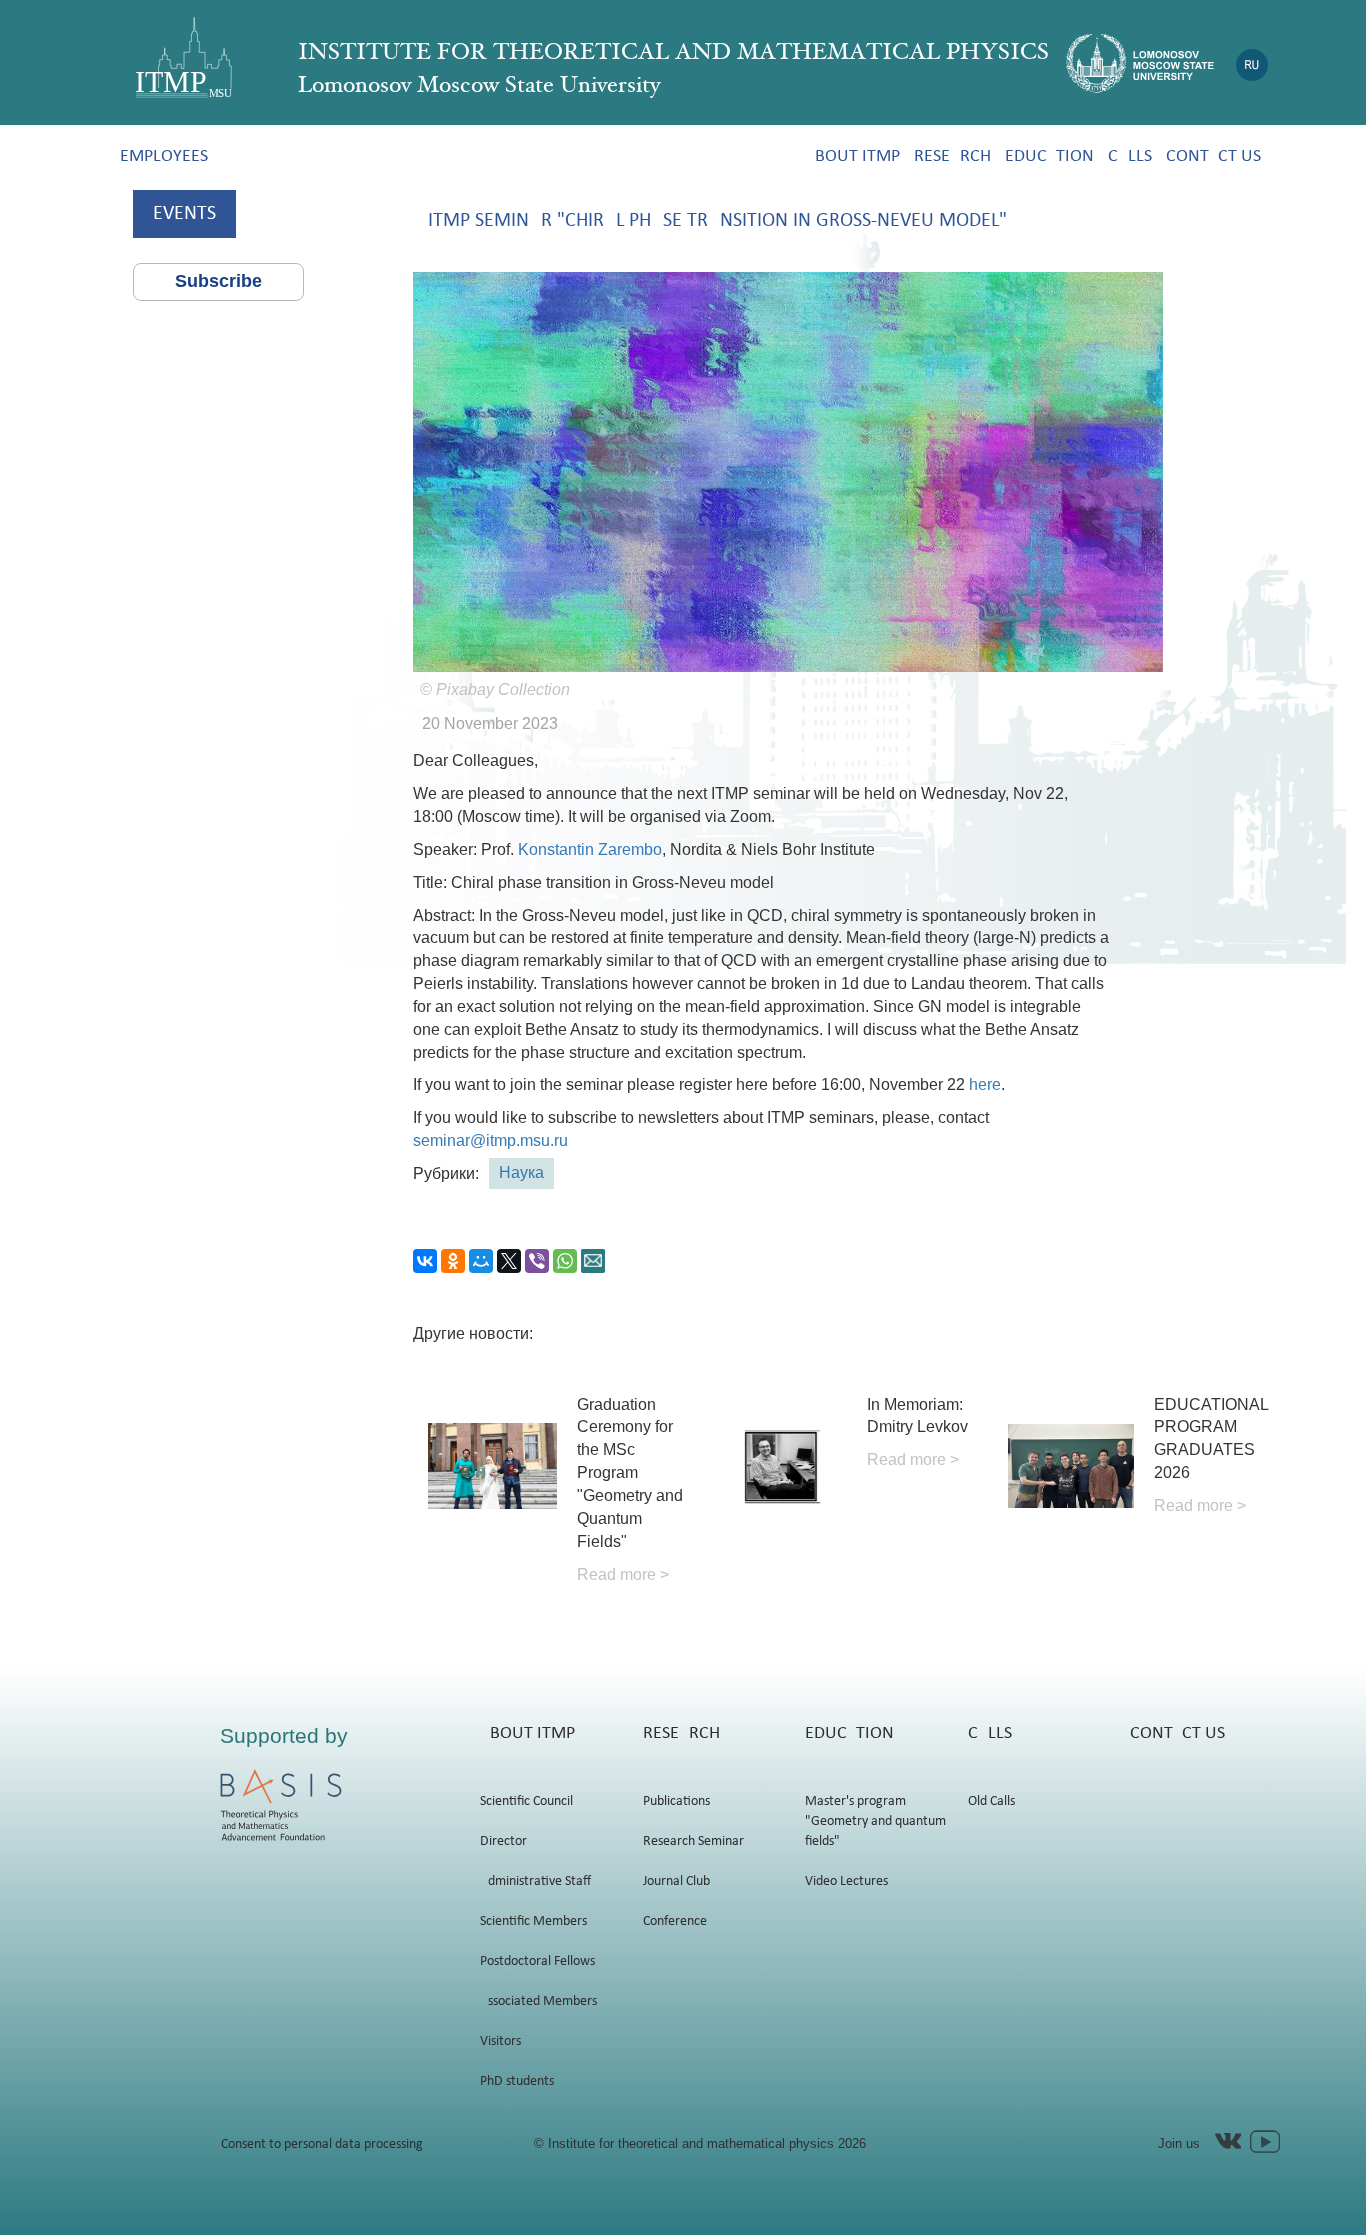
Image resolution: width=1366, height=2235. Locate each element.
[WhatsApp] (565, 1261)
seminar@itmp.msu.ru (490, 1140)
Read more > (623, 1574)
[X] (509, 1261)
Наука (521, 1172)
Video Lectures (846, 1881)
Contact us (1213, 156)
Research (952, 156)
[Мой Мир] (481, 1261)
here (985, 1084)
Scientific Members (533, 1921)
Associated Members (538, 2001)
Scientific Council (526, 1801)
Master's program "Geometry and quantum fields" (875, 1821)
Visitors (500, 2041)
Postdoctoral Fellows (537, 1961)
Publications (676, 1801)
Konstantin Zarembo (588, 849)
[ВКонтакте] (425, 1261)
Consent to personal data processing (322, 2144)
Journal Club (676, 1881)
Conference (675, 1921)
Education (1049, 156)
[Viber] (537, 1261)
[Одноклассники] (453, 1261)
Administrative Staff (535, 1881)
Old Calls (991, 1801)
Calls (1130, 156)
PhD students (517, 2081)
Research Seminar (693, 1841)
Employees (164, 156)
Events (184, 214)
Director (503, 1841)
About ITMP (852, 156)
